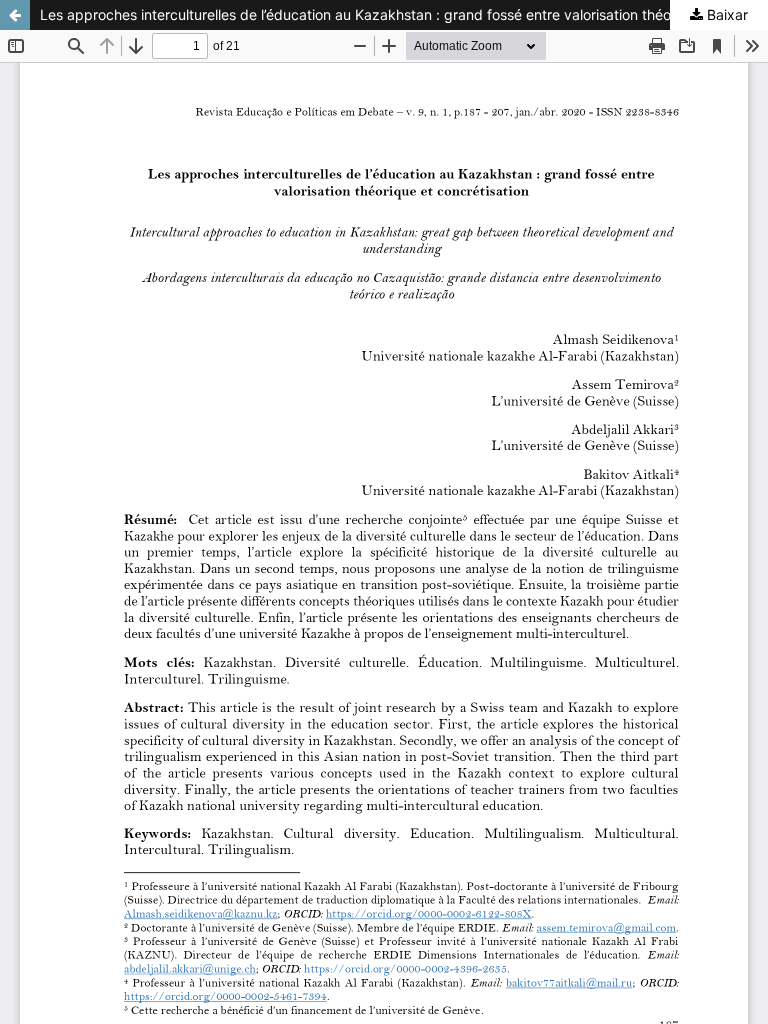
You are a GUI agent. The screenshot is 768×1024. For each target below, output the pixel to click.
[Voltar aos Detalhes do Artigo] (15, 15)
